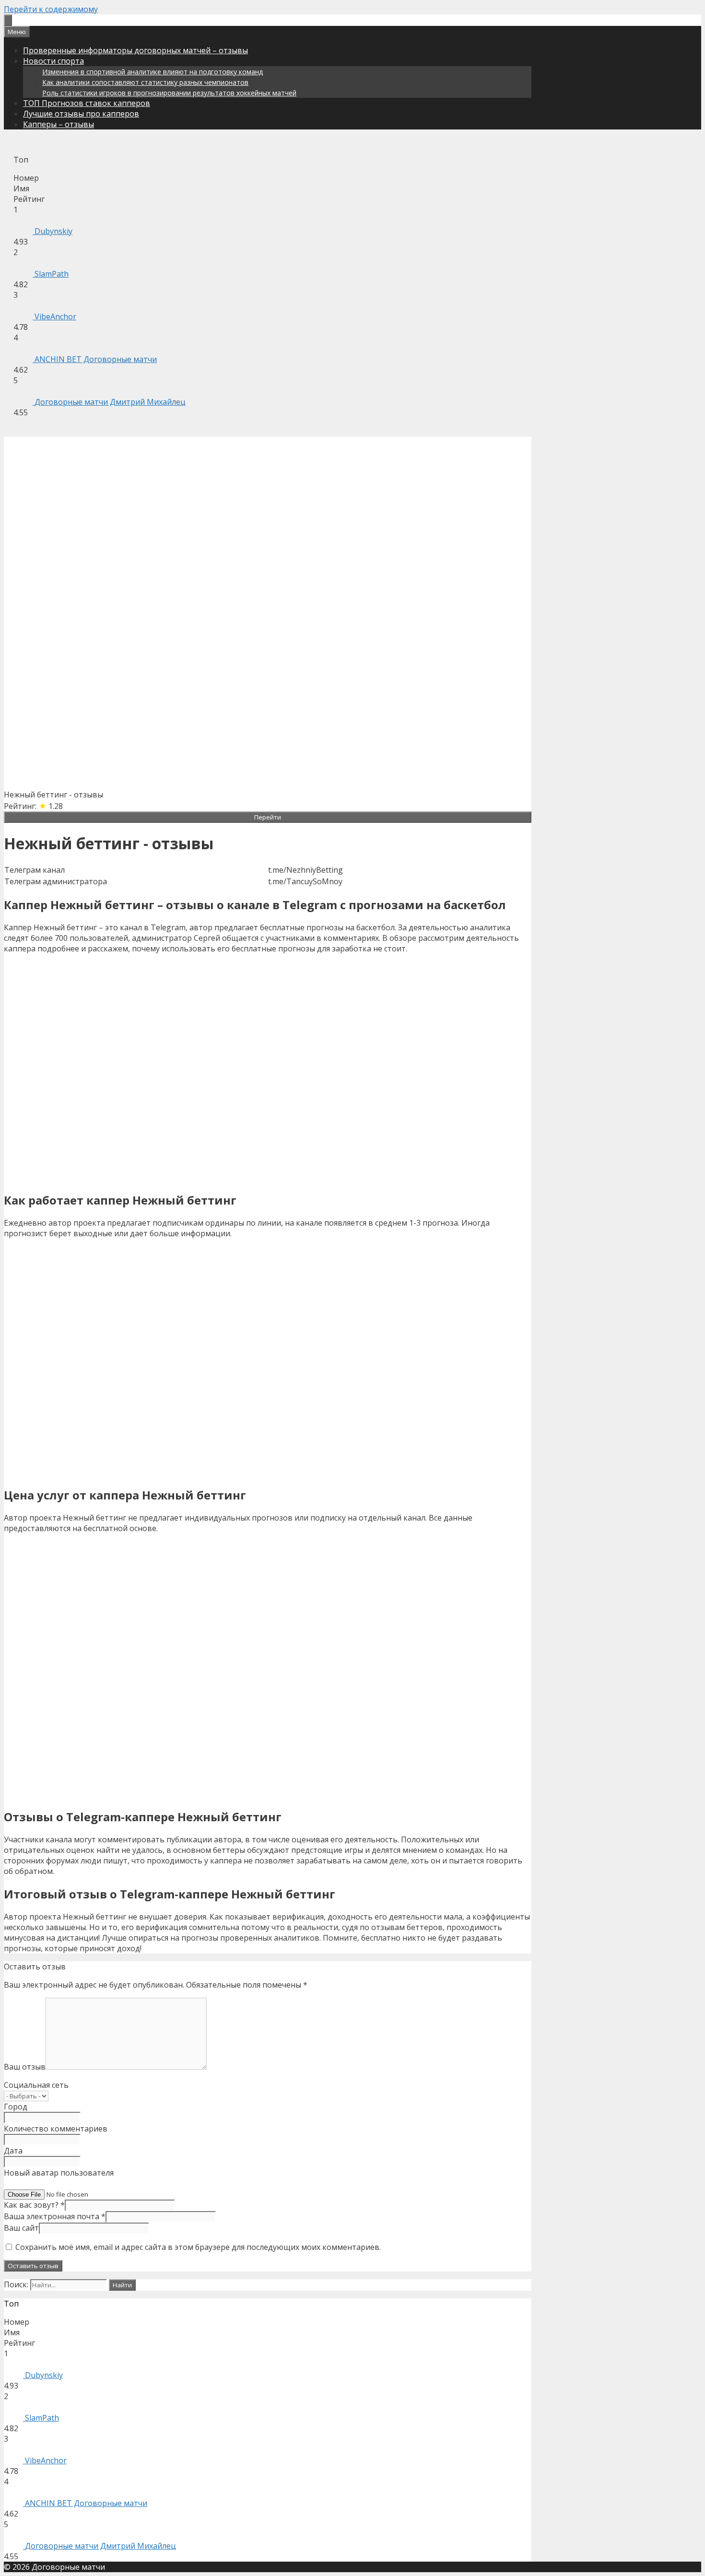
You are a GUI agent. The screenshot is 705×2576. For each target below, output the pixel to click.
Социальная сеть (36, 2085)
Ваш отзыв (25, 2067)
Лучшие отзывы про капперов (81, 114)
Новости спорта (53, 61)
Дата (13, 2151)
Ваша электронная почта (55, 2216)
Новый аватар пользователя (59, 2173)
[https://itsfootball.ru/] (8, 20)
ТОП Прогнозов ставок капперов (87, 103)
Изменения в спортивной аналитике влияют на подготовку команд (153, 72)
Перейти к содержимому (51, 9)
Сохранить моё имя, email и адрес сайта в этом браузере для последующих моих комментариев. (198, 2247)
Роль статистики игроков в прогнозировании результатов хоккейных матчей (169, 93)
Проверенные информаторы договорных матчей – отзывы (135, 50)
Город (16, 2107)
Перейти (268, 817)
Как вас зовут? (34, 2205)
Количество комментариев (56, 2129)
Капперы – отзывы (59, 124)
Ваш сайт (21, 2228)
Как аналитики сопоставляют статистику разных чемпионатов (145, 82)
